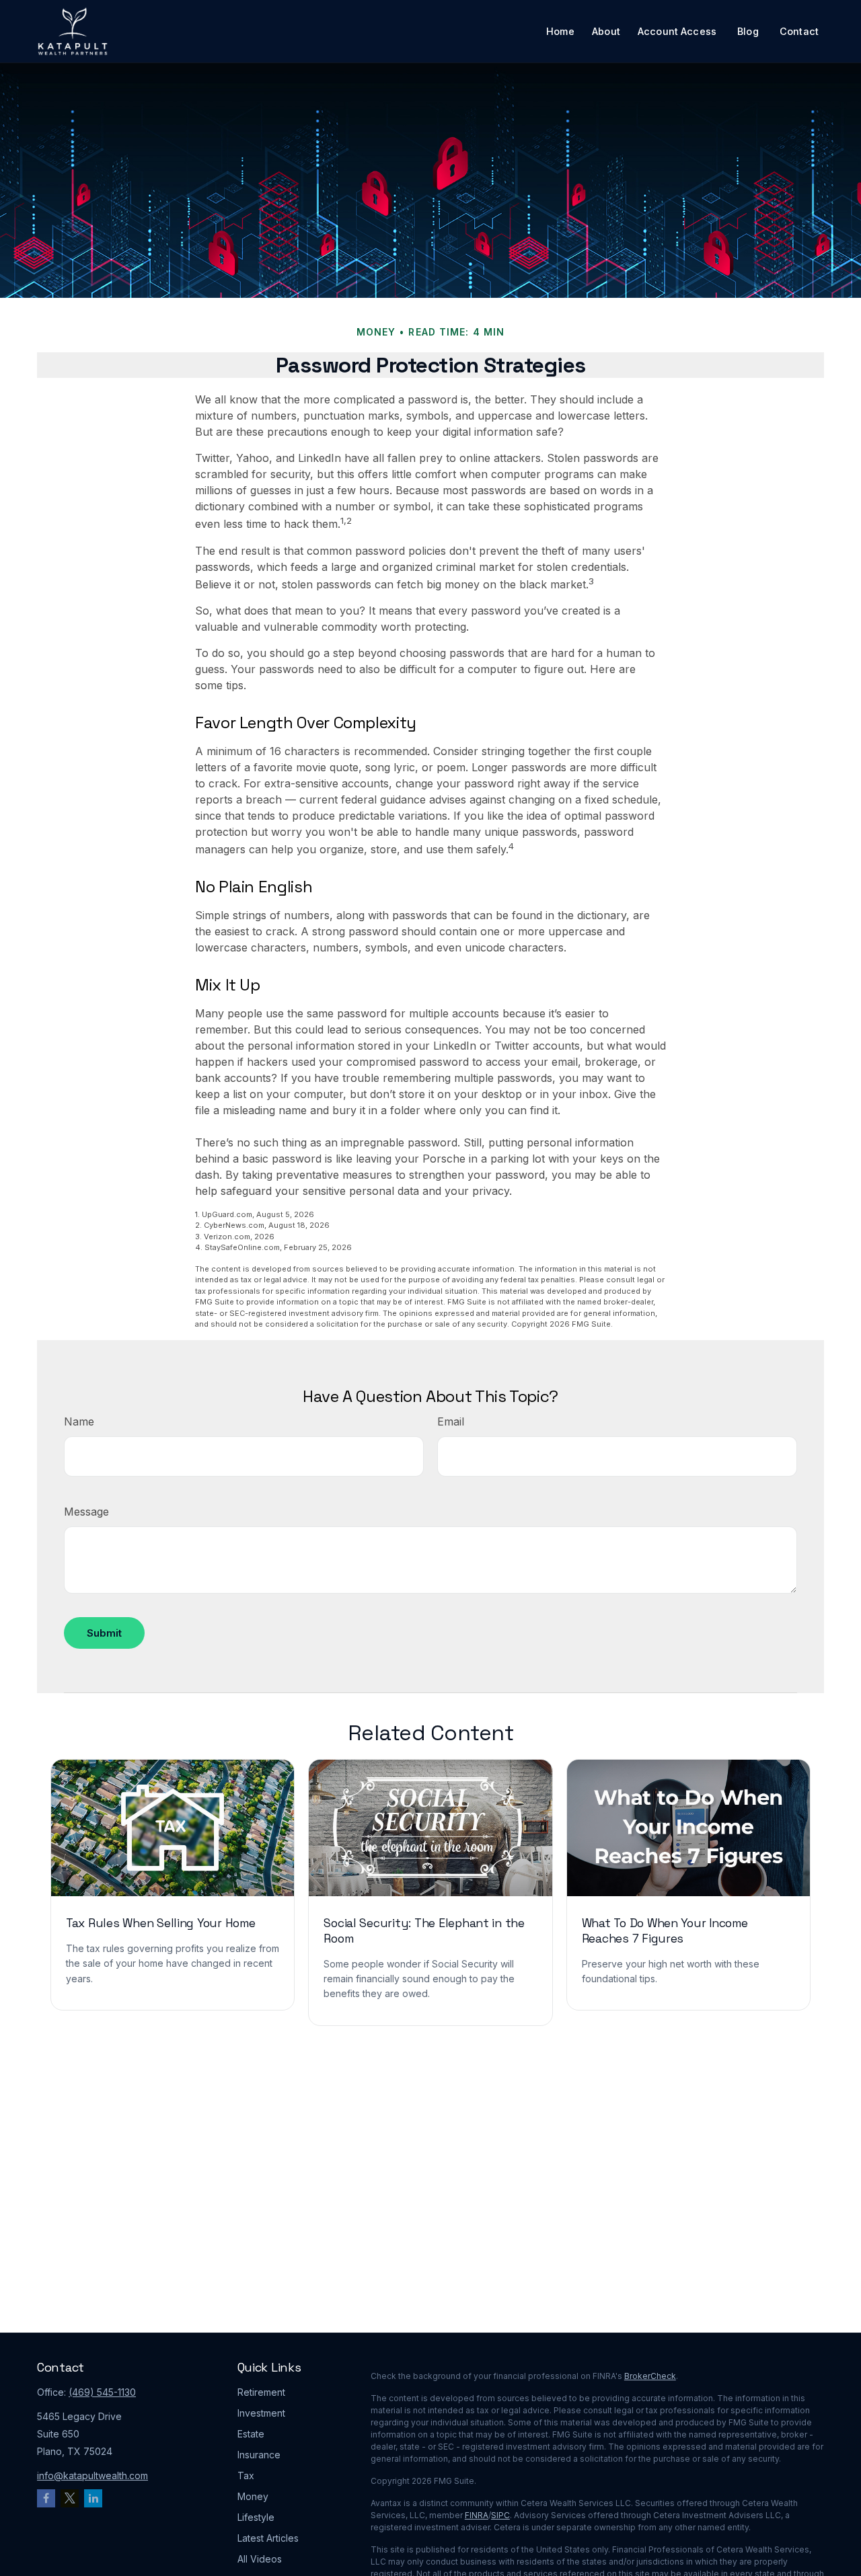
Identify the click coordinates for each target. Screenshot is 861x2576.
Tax (246, 2475)
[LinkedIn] (93, 2498)
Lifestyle (256, 2517)
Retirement (261, 2392)
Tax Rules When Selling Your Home (161, 1923)
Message (86, 1512)
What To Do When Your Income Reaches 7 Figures (665, 1931)
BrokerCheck (650, 2376)
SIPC (500, 2515)
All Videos (260, 2559)
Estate (251, 2434)
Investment (261, 2413)
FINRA (477, 2515)
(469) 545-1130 (102, 2392)
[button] (560, 31)
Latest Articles (268, 2538)
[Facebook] (46, 2498)
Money (253, 2496)
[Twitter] (70, 2498)
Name (79, 1421)
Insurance (259, 2455)
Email (451, 1421)
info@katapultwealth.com (92, 2475)
